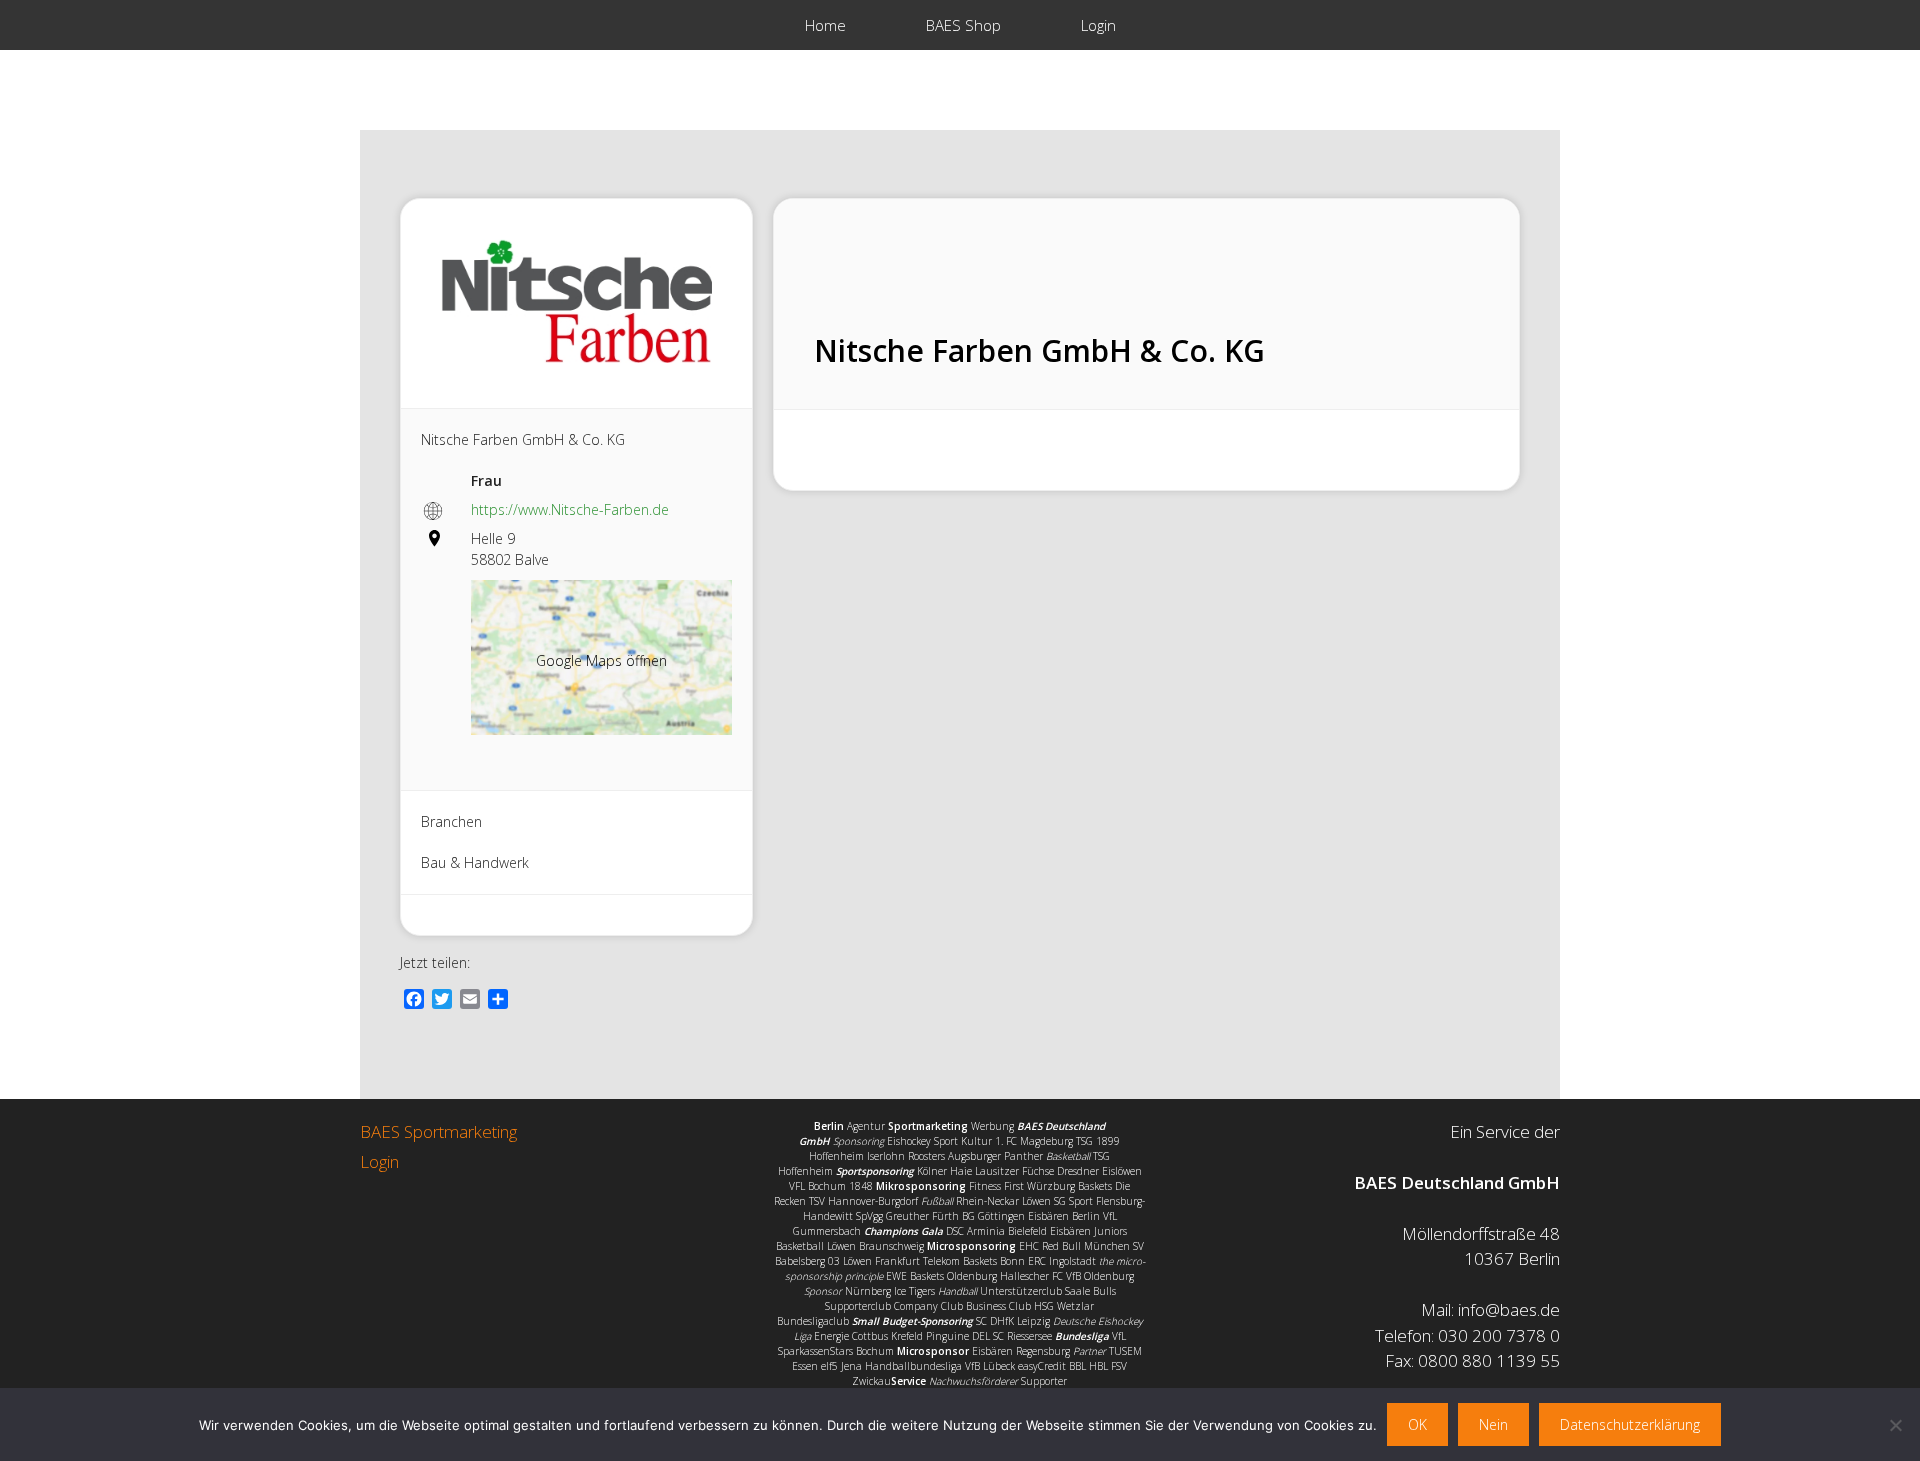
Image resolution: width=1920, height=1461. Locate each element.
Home (825, 25)
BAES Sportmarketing (438, 1131)
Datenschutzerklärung (1630, 1424)
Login (1098, 25)
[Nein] (1895, 1425)
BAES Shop (963, 25)
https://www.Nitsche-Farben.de (570, 509)
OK (1417, 1424)
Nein (1493, 1424)
